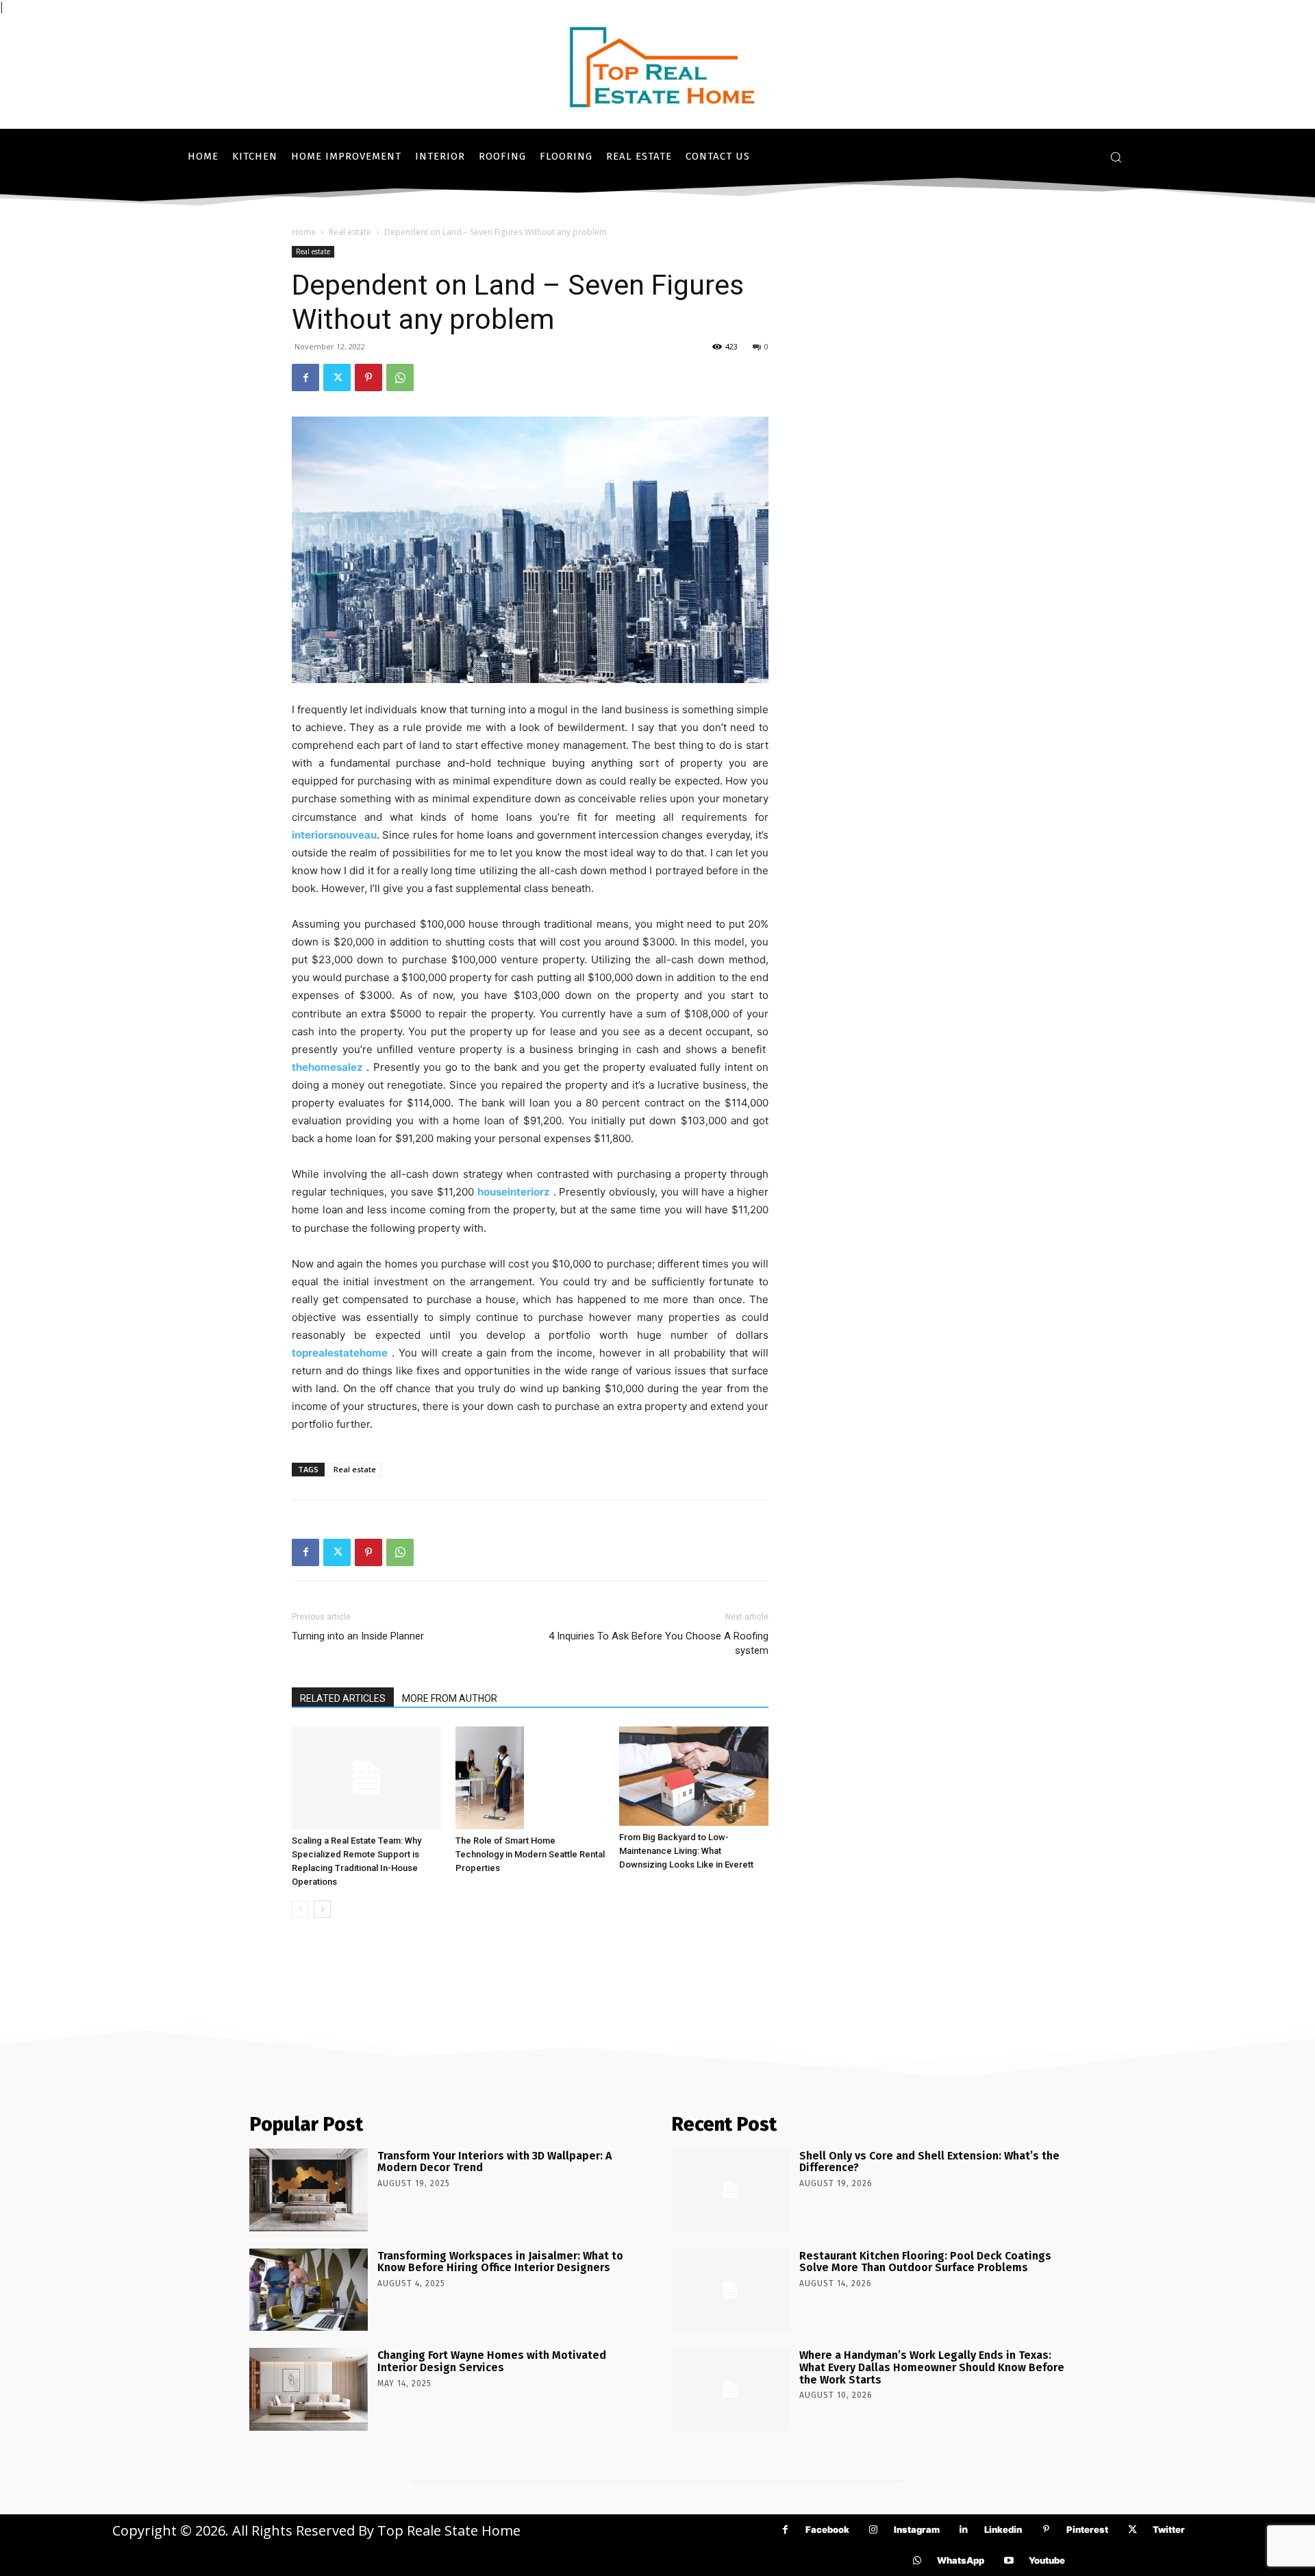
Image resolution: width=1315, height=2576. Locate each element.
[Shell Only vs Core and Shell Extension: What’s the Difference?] (730, 2190)
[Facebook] (305, 377)
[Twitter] (337, 377)
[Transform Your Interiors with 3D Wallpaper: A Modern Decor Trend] (309, 2190)
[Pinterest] (368, 377)
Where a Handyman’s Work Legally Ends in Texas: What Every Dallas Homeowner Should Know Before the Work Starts (932, 2367)
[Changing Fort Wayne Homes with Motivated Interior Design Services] (309, 2389)
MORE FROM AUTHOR (450, 1698)
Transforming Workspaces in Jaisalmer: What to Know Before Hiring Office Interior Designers (500, 2262)
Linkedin (1003, 2529)
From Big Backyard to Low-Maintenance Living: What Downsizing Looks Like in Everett (686, 1851)
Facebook (827, 2529)
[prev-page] (300, 1909)
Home (304, 232)
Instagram (917, 2529)
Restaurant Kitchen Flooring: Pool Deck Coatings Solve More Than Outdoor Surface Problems (925, 2262)
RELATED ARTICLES (343, 1698)
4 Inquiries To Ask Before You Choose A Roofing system (659, 1643)
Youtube (1047, 2560)
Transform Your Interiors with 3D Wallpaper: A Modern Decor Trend (494, 2162)
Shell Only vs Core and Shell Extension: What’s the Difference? (929, 2162)
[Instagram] (874, 2530)
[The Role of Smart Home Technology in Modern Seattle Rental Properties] (530, 1778)
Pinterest (1087, 2529)
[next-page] (322, 1909)
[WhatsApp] (400, 377)
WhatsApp (961, 2560)
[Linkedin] (964, 2530)
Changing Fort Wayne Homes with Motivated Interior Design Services (492, 2361)
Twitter (1169, 2529)
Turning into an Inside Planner (358, 1636)
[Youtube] (1009, 2561)
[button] (1116, 157)
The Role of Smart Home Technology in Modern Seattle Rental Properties (530, 1854)
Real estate (350, 232)
